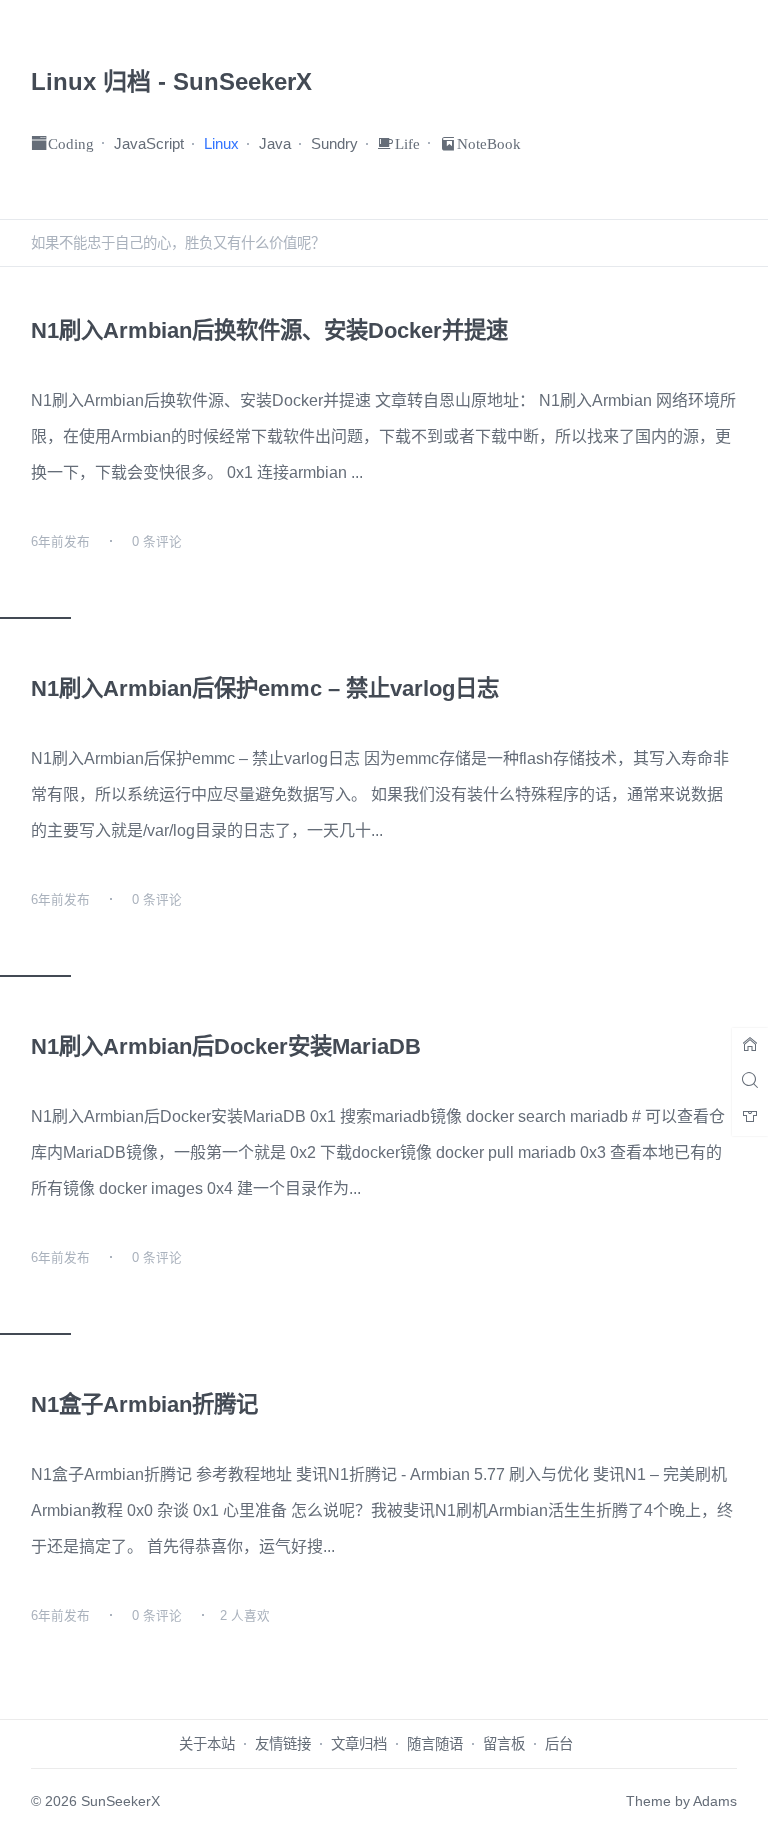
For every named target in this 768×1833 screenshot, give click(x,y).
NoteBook (489, 142)
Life (407, 142)
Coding (71, 142)
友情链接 (283, 1744)
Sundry (334, 143)
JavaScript (149, 143)
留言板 (504, 1744)
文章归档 (359, 1744)
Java (275, 143)
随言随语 (435, 1744)
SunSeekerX (120, 1801)
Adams (715, 1801)
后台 (559, 1744)
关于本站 (207, 1744)
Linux (221, 143)
